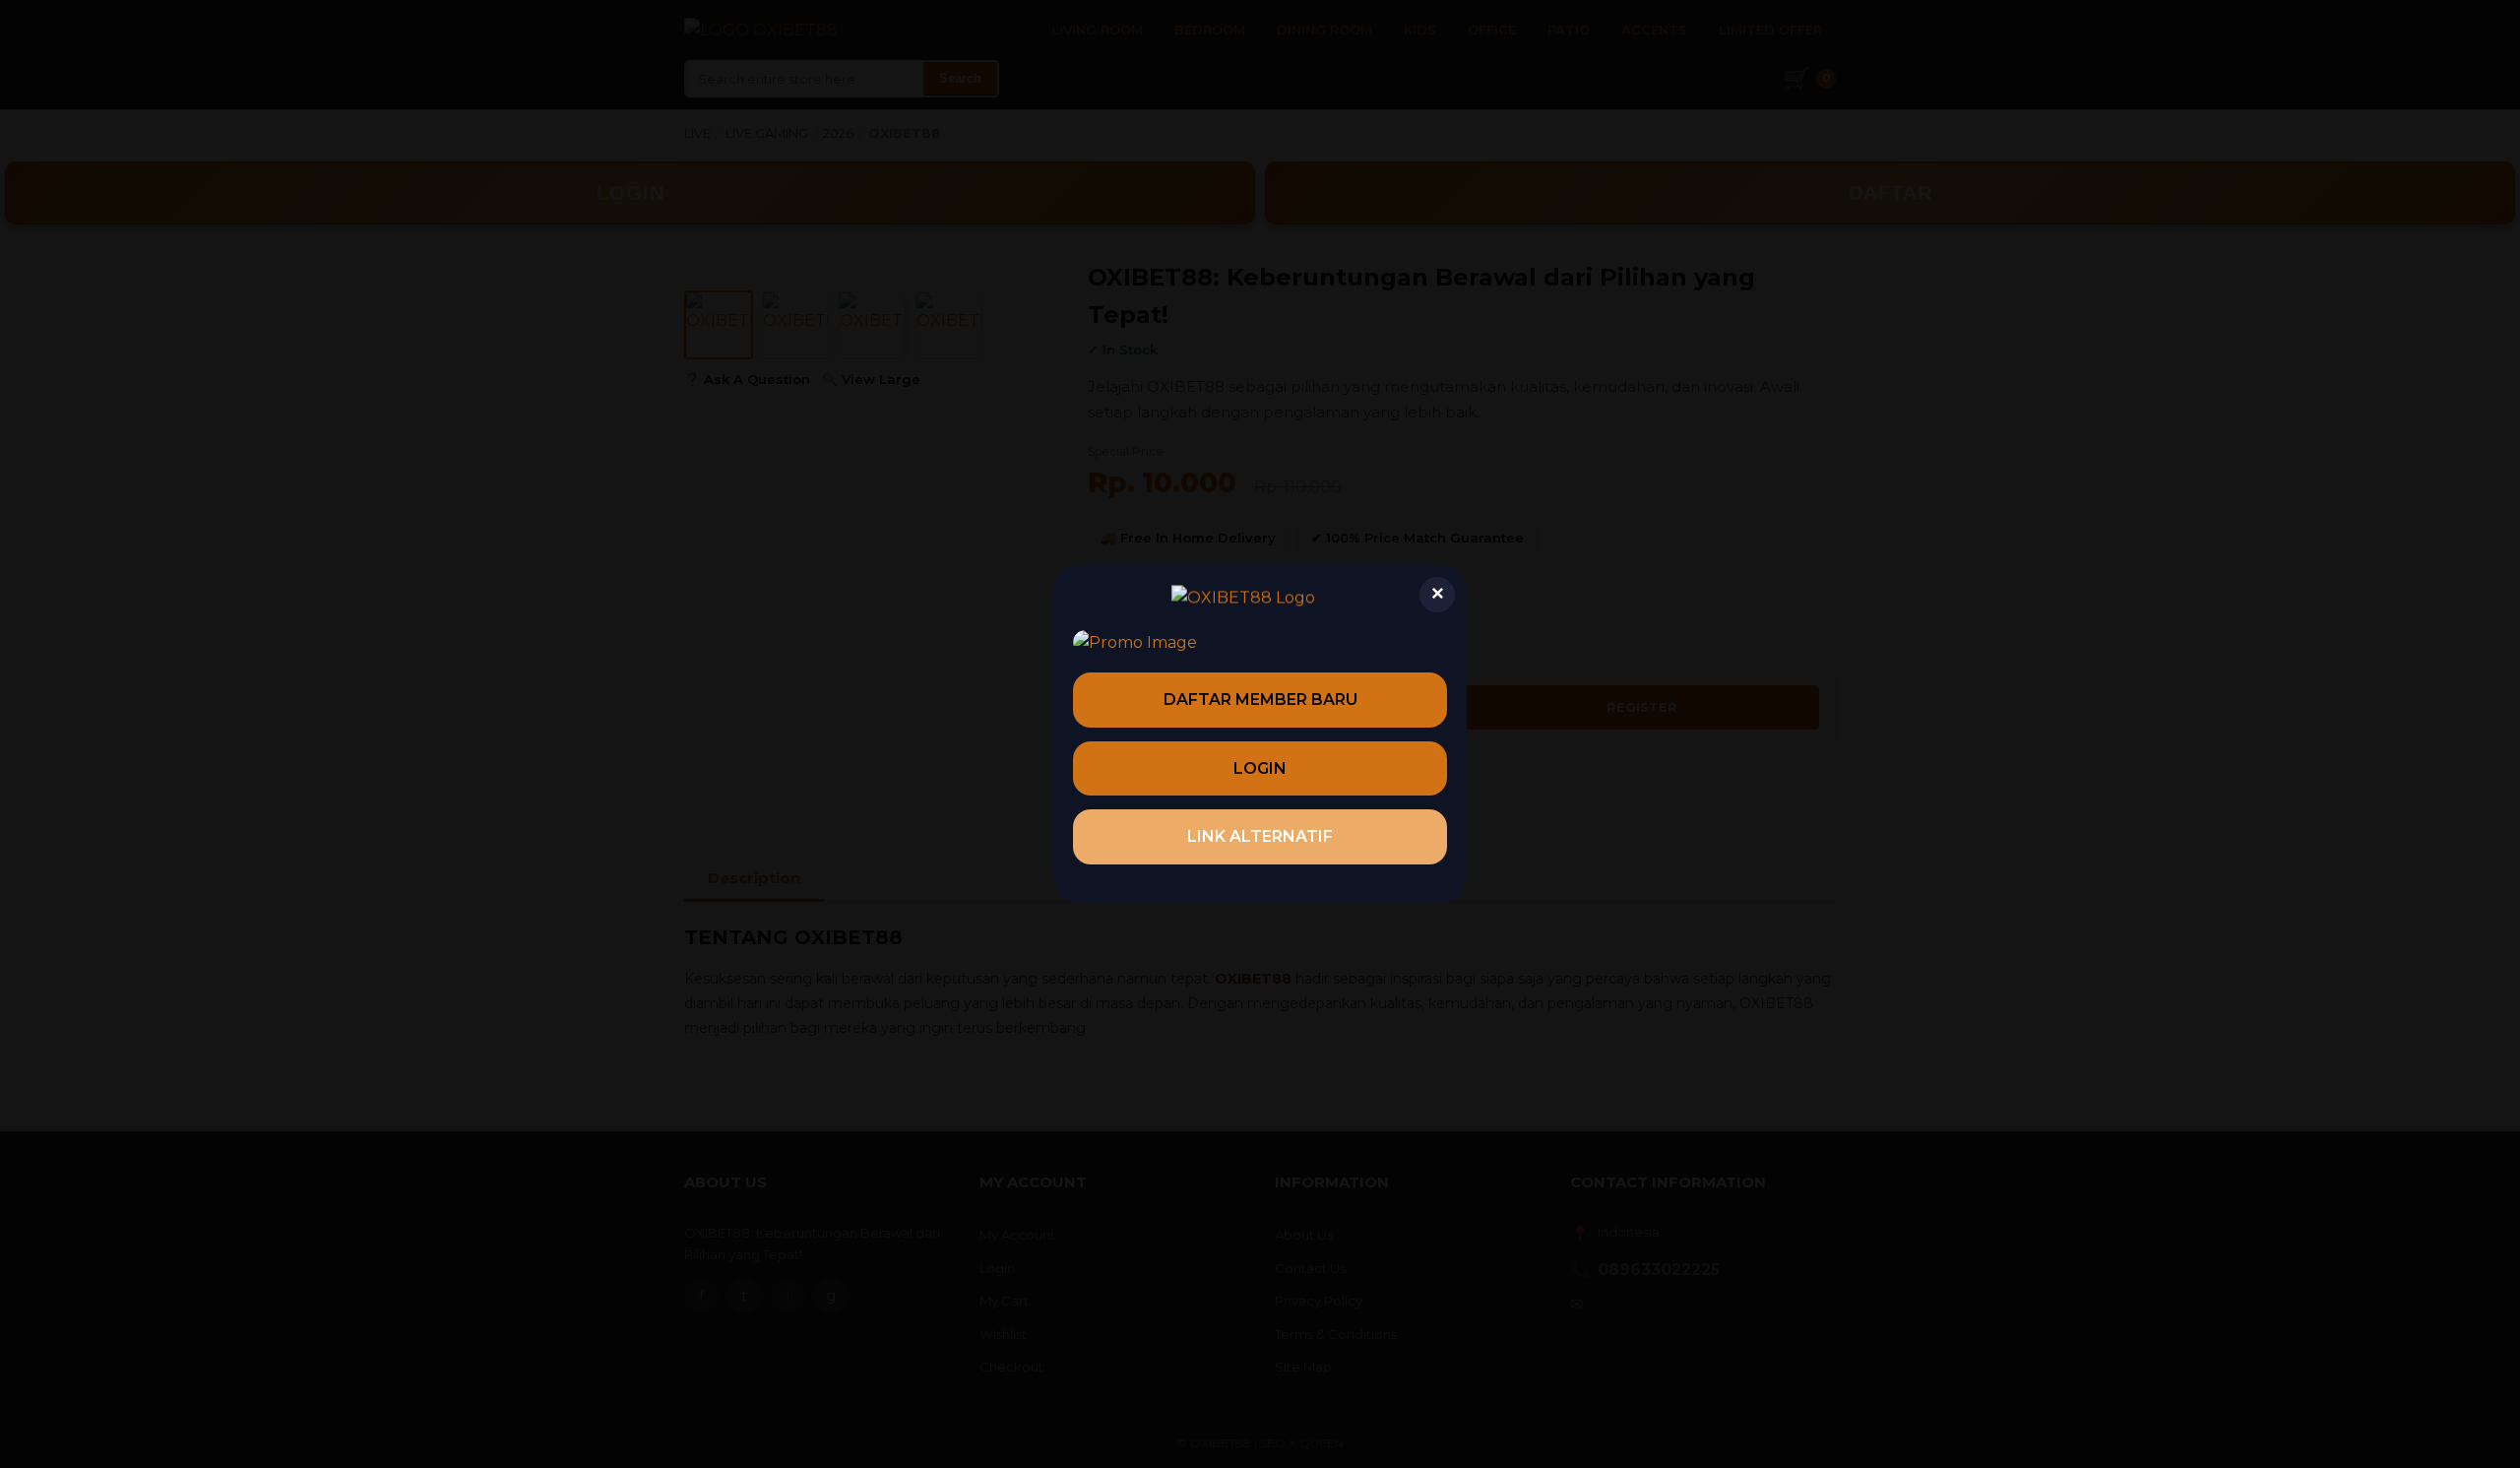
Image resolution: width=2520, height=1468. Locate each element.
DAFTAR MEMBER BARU (1260, 700)
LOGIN (1260, 768)
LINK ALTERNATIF (1260, 836)
